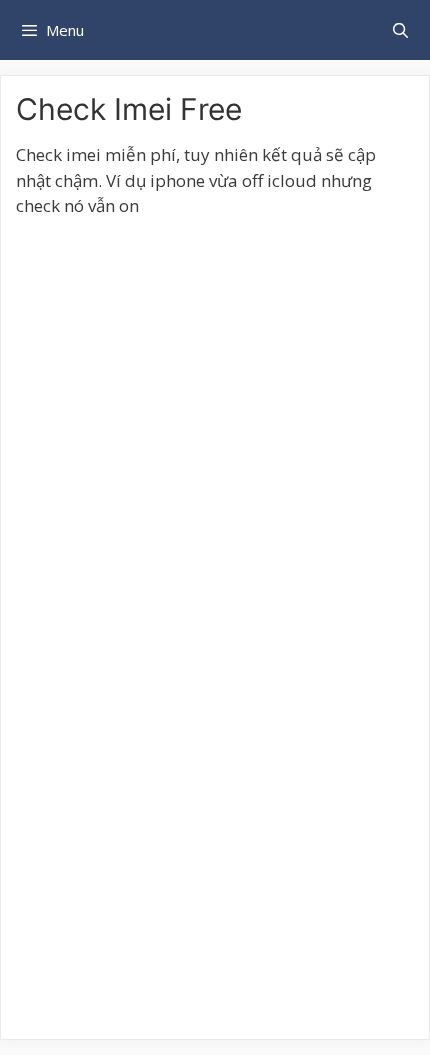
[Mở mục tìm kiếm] (400, 30)
